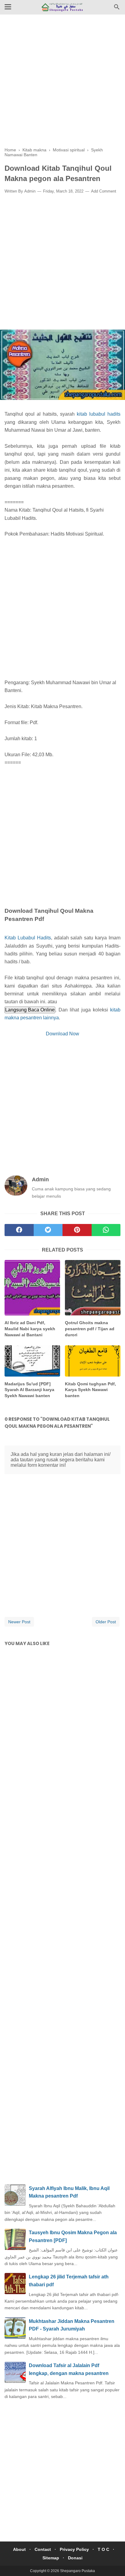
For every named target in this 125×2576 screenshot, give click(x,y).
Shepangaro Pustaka (78, 2571)
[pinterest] (77, 1230)
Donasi (75, 2558)
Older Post (106, 1622)
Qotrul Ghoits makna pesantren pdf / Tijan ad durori (90, 1329)
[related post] (32, 1288)
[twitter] (48, 1230)
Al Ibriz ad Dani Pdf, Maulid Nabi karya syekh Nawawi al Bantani (30, 1329)
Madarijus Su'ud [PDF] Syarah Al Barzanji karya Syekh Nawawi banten (29, 1390)
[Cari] (117, 9)
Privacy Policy (74, 2549)
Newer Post (19, 1622)
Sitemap (51, 2558)
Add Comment (104, 191)
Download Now (62, 1034)
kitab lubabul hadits (99, 414)
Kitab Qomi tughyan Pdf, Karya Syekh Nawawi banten (90, 1390)
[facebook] (19, 1230)
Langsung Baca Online (30, 1010)
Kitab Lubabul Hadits (28, 938)
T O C (103, 2549)
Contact (43, 2549)
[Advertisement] (62, 85)
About (19, 2549)
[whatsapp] (106, 1230)
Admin (30, 191)
